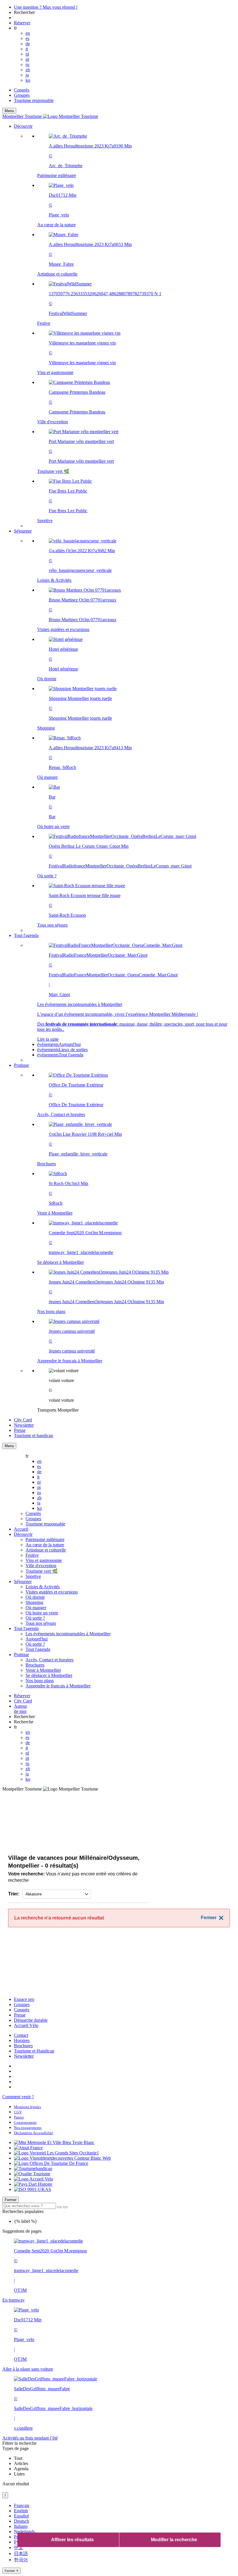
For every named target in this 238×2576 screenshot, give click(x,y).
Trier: (14, 1894)
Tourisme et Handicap (34, 2051)
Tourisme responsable (34, 100)
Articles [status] (21, 2463)
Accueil (21, 1529)
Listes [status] (19, 2474)
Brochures (23, 2046)
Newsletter (24, 2056)
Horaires (22, 2040)
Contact (21, 2035)
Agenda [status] (21, 2469)
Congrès (22, 90)
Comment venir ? (18, 2097)
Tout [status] (18, 2458)
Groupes (22, 95)
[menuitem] (131, 328)
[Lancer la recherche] (59, 2207)
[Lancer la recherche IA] (65, 2207)
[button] (125, 326)
